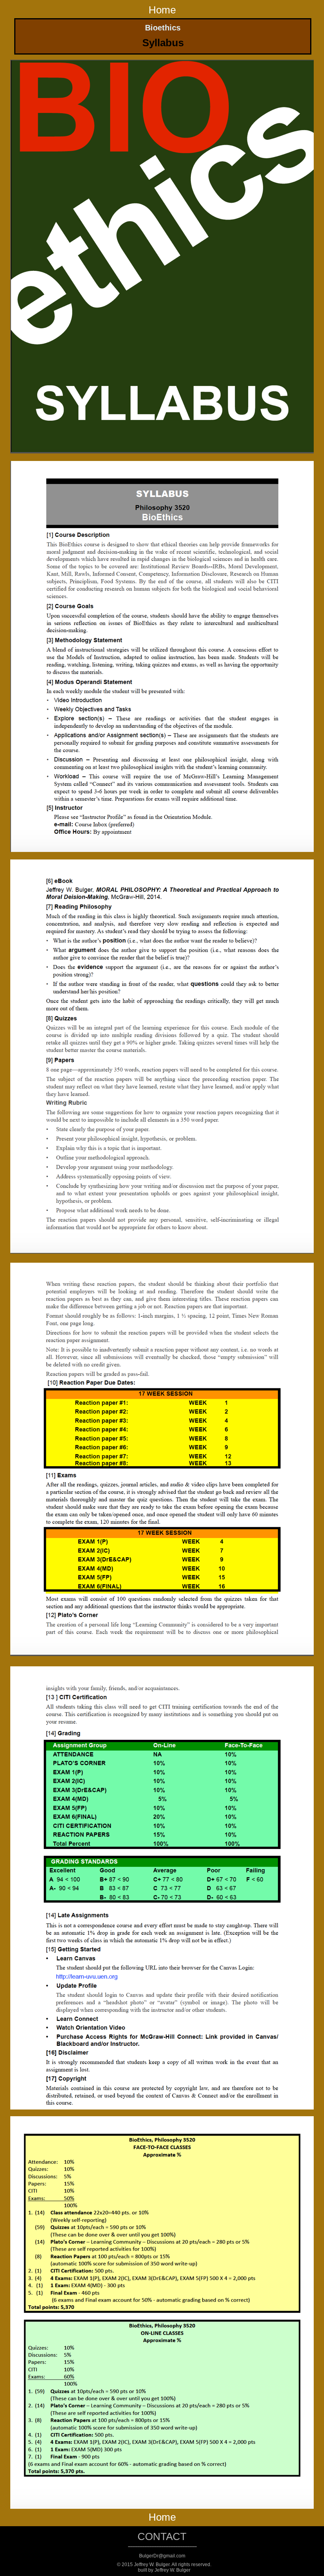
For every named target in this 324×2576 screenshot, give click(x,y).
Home (162, 10)
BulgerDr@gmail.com (162, 2556)
